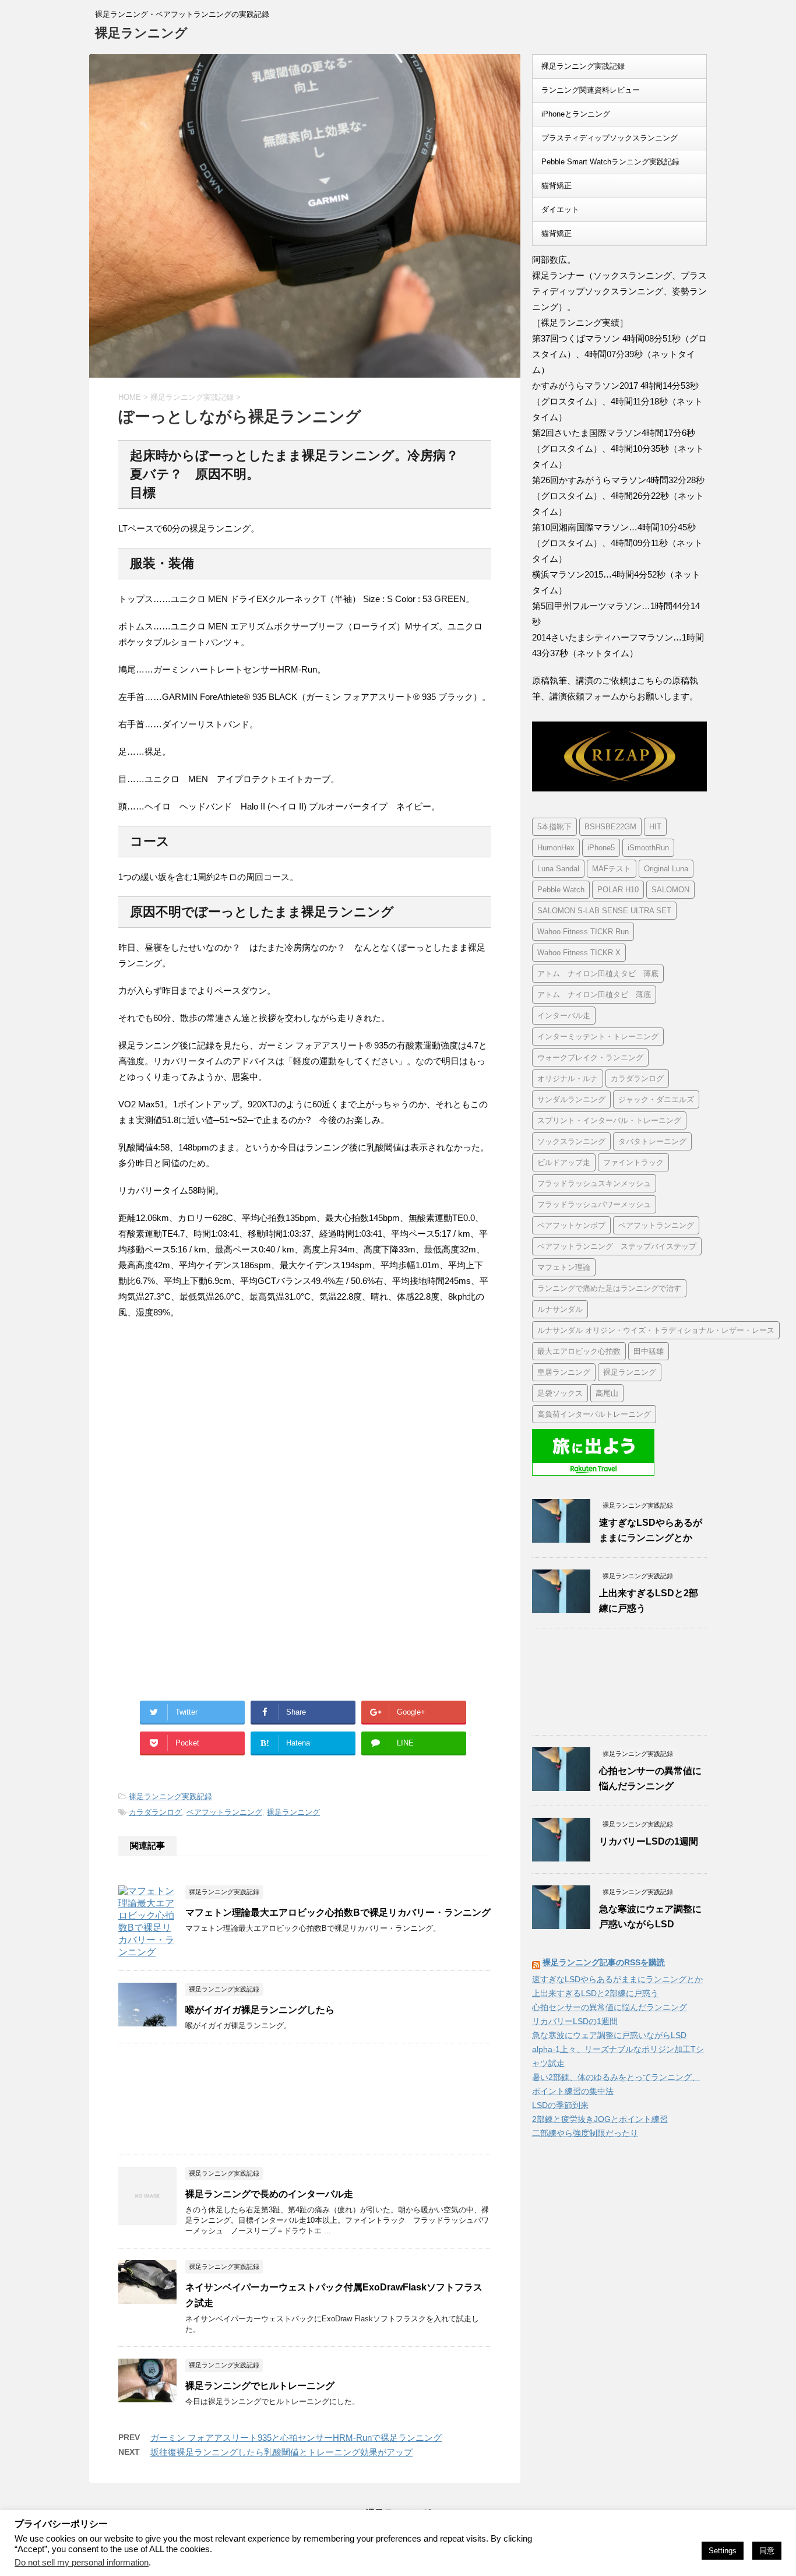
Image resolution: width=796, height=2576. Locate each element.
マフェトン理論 (564, 1267)
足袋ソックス (560, 1393)
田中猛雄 (649, 1351)
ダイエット (560, 210)
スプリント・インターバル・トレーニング (609, 1120)
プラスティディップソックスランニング (610, 138)
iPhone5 (601, 848)
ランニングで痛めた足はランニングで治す (609, 1288)
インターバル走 (564, 1016)
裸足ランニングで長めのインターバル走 (269, 2194)
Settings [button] (723, 2551)
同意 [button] (767, 2551)
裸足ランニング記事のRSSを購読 (604, 1962)
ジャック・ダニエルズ (656, 1099)
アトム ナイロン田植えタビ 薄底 (598, 974)
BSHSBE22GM (610, 827)
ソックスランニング (571, 1141)
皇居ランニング (564, 1372)
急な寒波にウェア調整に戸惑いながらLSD (609, 2035)
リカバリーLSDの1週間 (649, 1841)
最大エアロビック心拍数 (579, 1351)
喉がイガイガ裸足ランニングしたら (260, 2010)
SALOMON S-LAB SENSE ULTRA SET (604, 911)
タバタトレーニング (652, 1141)
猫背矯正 (557, 186)
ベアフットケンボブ (571, 1225)
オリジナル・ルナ (568, 1078)
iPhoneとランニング (576, 114)
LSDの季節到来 (560, 2105)
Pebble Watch (561, 890)
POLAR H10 (618, 890)
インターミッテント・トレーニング (598, 1037)
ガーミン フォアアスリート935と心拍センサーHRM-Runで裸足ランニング (296, 2438)
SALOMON (670, 890)
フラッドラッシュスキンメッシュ (594, 1183)
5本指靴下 (554, 827)
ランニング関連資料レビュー (591, 90)
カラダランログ (155, 1812)
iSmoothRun (648, 848)
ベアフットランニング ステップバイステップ (617, 1246)
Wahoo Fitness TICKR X (579, 953)
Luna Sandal (558, 869)
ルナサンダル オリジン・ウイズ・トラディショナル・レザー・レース (656, 1330)
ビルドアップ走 (564, 1162)
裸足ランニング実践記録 (170, 1796)
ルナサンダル (560, 1309)
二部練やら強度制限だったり (585, 2133)
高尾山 (607, 1393)
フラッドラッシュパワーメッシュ (594, 1204)
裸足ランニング (141, 33)
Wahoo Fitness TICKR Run (583, 932)
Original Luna (666, 869)
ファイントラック (633, 1162)
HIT (655, 827)
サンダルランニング (571, 1099)
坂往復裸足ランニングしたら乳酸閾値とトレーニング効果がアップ (281, 2452)
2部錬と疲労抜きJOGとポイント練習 (600, 2119)
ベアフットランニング (224, 1812)
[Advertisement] (216, 1425)
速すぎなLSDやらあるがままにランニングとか (617, 1979)
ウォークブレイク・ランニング (590, 1058)
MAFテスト (612, 869)
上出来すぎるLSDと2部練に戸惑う (595, 1993)
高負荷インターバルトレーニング (594, 1414)
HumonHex (556, 848)
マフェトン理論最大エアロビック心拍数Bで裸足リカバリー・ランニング (338, 1912)
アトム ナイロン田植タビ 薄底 (594, 995)
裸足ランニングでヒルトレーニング (260, 2386)
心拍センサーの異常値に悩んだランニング (610, 2007)
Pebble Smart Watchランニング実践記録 (610, 162)
